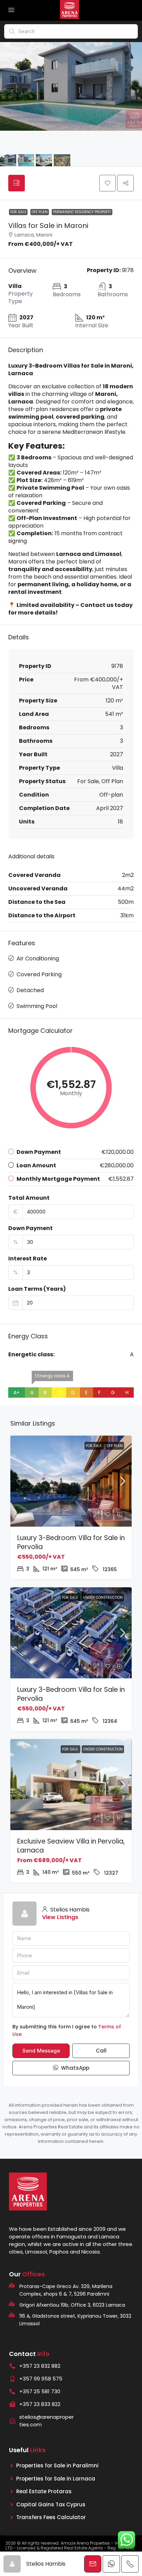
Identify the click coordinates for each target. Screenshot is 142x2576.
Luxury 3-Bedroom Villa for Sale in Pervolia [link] (71, 1542)
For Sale (18, 212)
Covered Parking (39, 974)
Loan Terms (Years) (37, 1289)
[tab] (17, 183)
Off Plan (40, 212)
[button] (108, 183)
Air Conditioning (38, 958)
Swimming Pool (37, 1006)
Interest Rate (28, 1259)
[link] (71, 1481)
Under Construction (103, 1597)
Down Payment (31, 1228)
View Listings (60, 1917)
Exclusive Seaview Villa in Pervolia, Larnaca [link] (71, 1846)
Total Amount (29, 1198)
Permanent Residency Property (82, 212)
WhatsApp (74, 2068)
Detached (30, 990)
